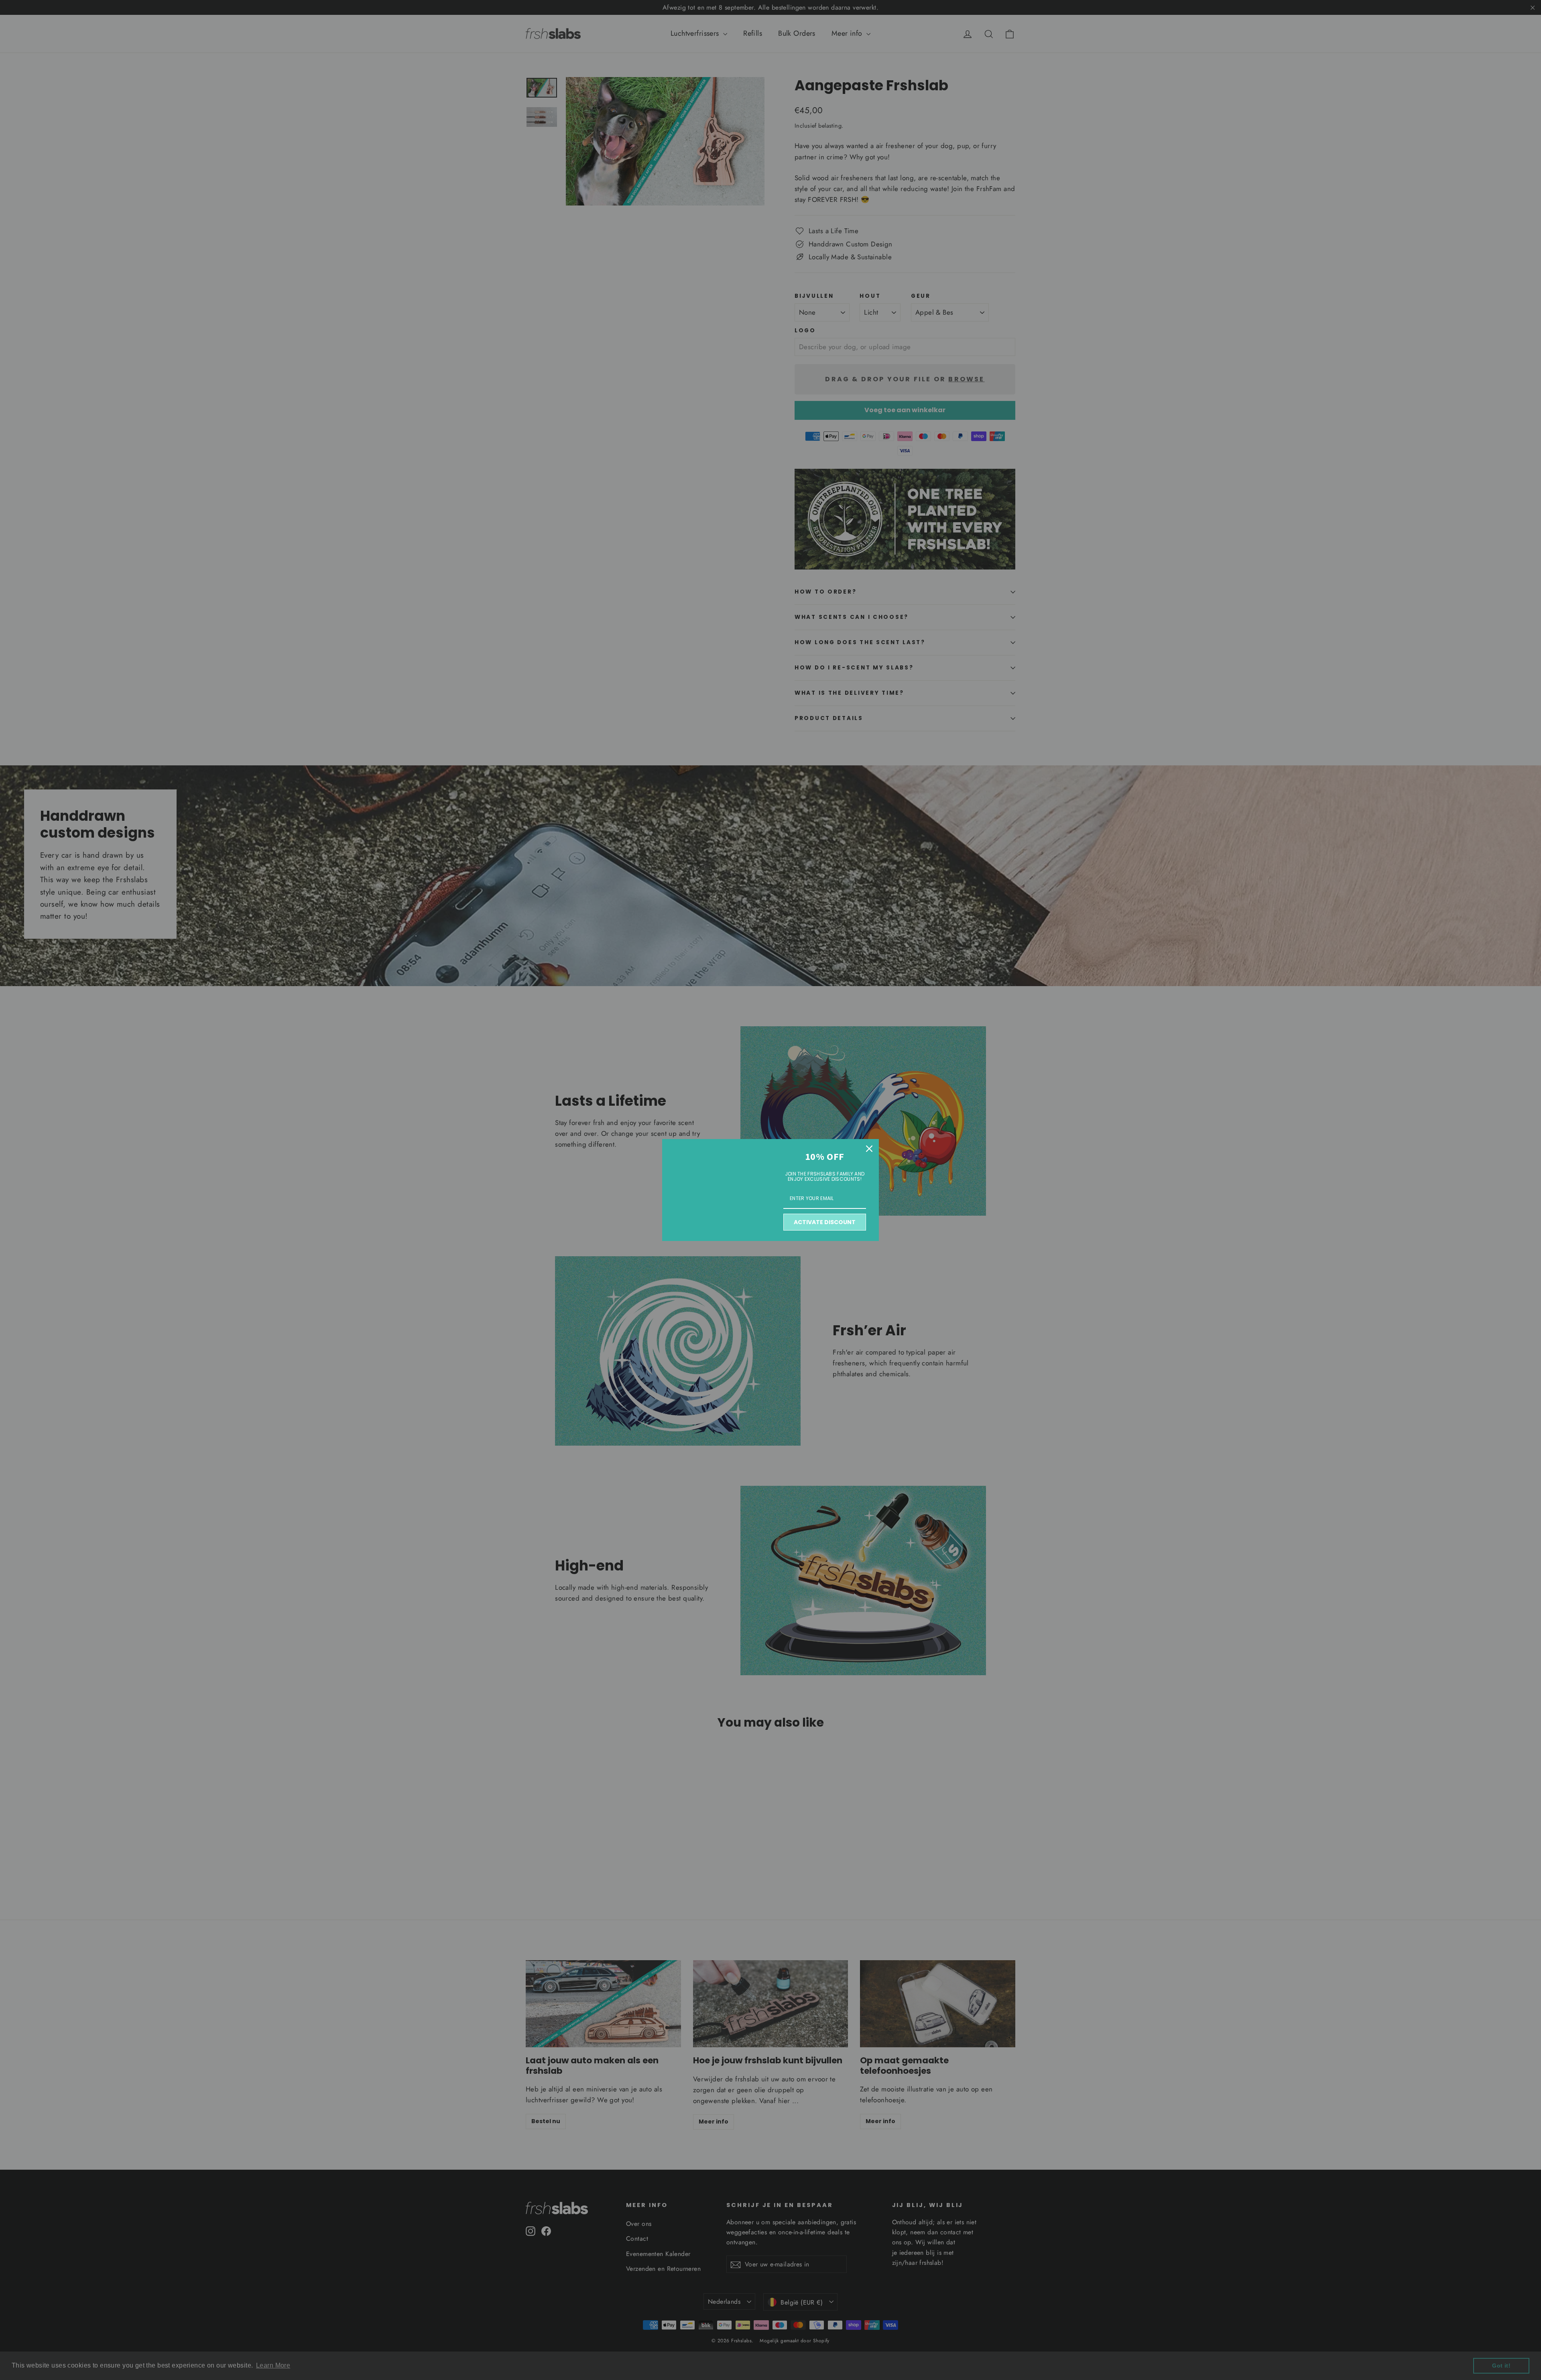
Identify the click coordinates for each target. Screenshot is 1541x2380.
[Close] (869, 1149)
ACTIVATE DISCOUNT (825, 1222)
